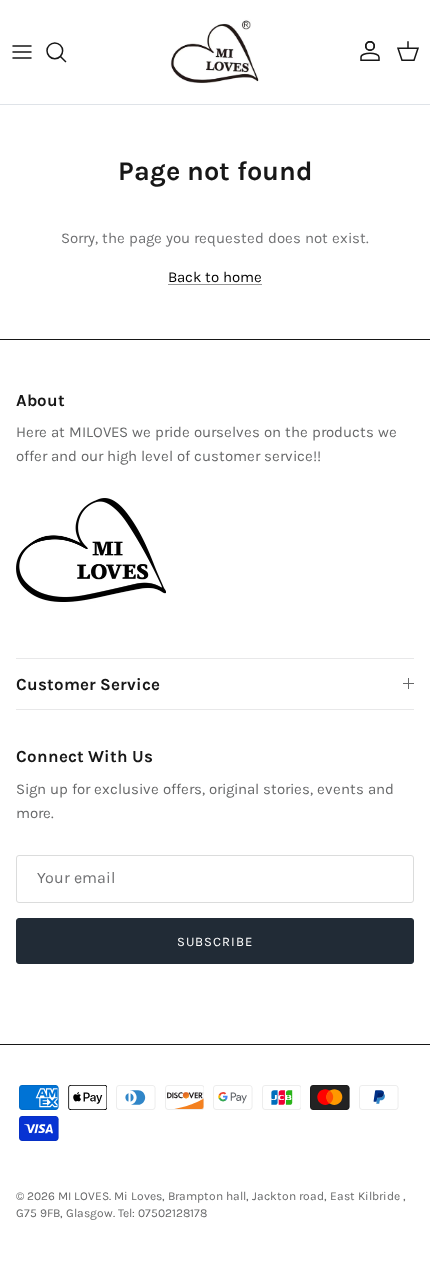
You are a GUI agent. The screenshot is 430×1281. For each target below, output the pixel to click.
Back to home (215, 277)
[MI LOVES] (215, 52)
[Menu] (22, 52)
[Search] (66, 52)
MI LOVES (83, 1196)
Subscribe (215, 941)
